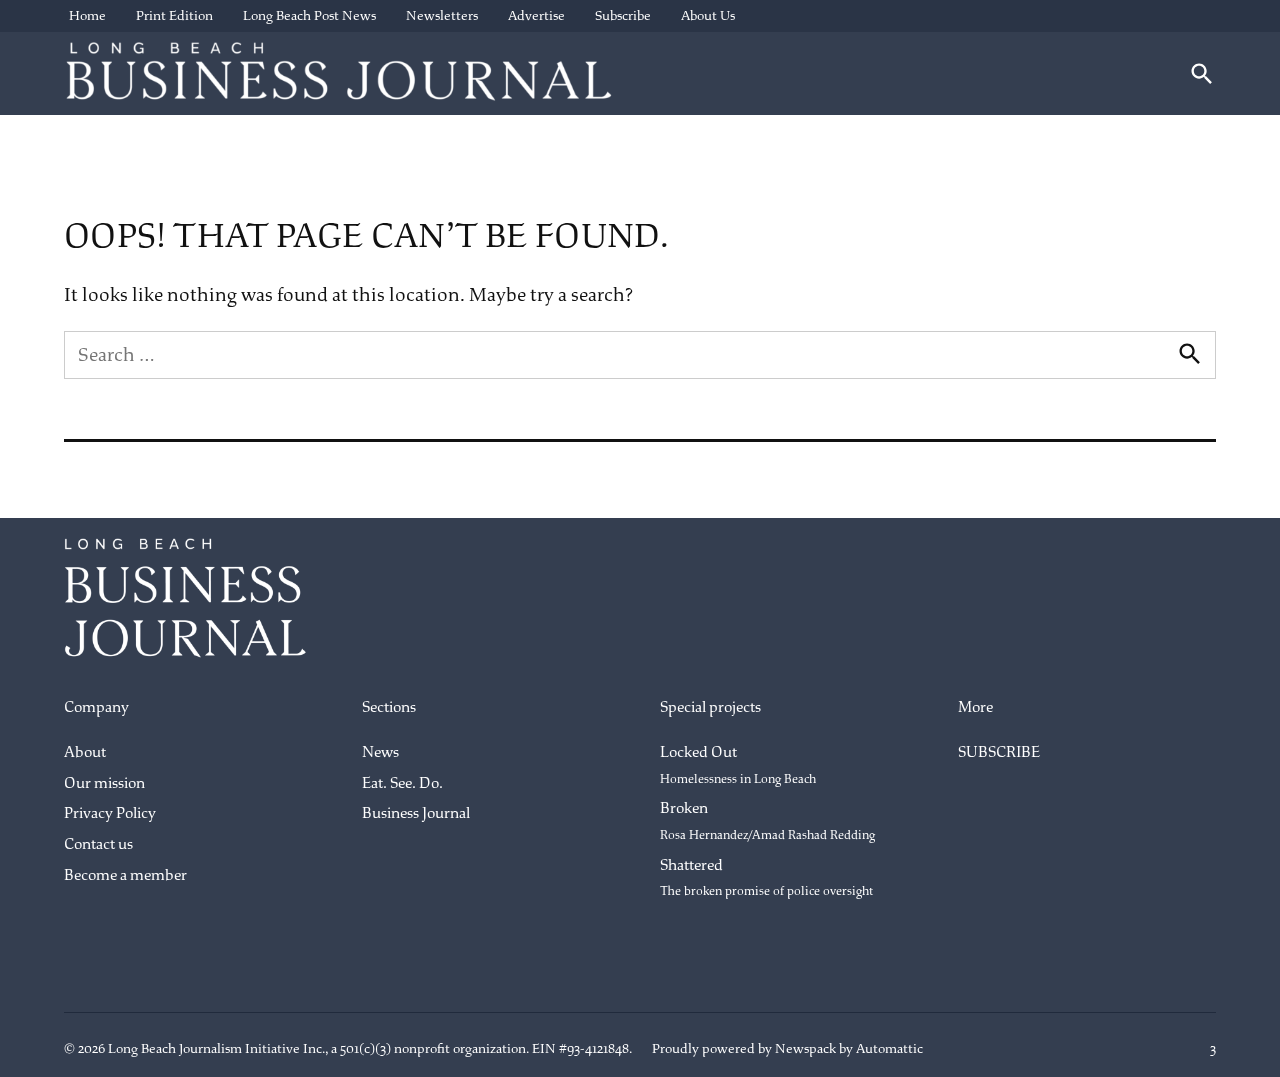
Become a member (125, 875)
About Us (708, 15)
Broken (767, 821)
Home (87, 15)
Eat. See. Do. (402, 783)
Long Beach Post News (309, 15)
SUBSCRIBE (999, 752)
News (380, 752)
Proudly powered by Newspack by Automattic (787, 1048)
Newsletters (442, 15)
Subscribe (623, 15)
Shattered (766, 878)
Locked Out (738, 765)
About (85, 752)
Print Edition (174, 15)
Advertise (536, 15)
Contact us (98, 844)
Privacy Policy (110, 813)
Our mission (104, 783)
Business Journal (416, 813)
